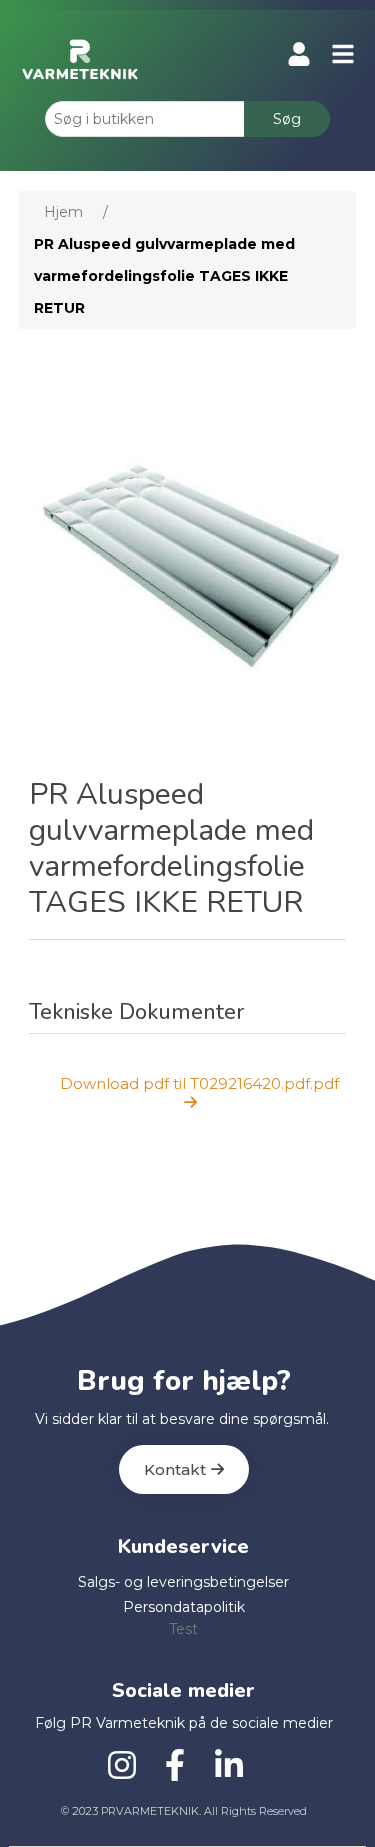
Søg (287, 119)
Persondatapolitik (184, 1607)
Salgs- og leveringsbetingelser (183, 1582)
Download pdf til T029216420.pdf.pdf (199, 1083)
